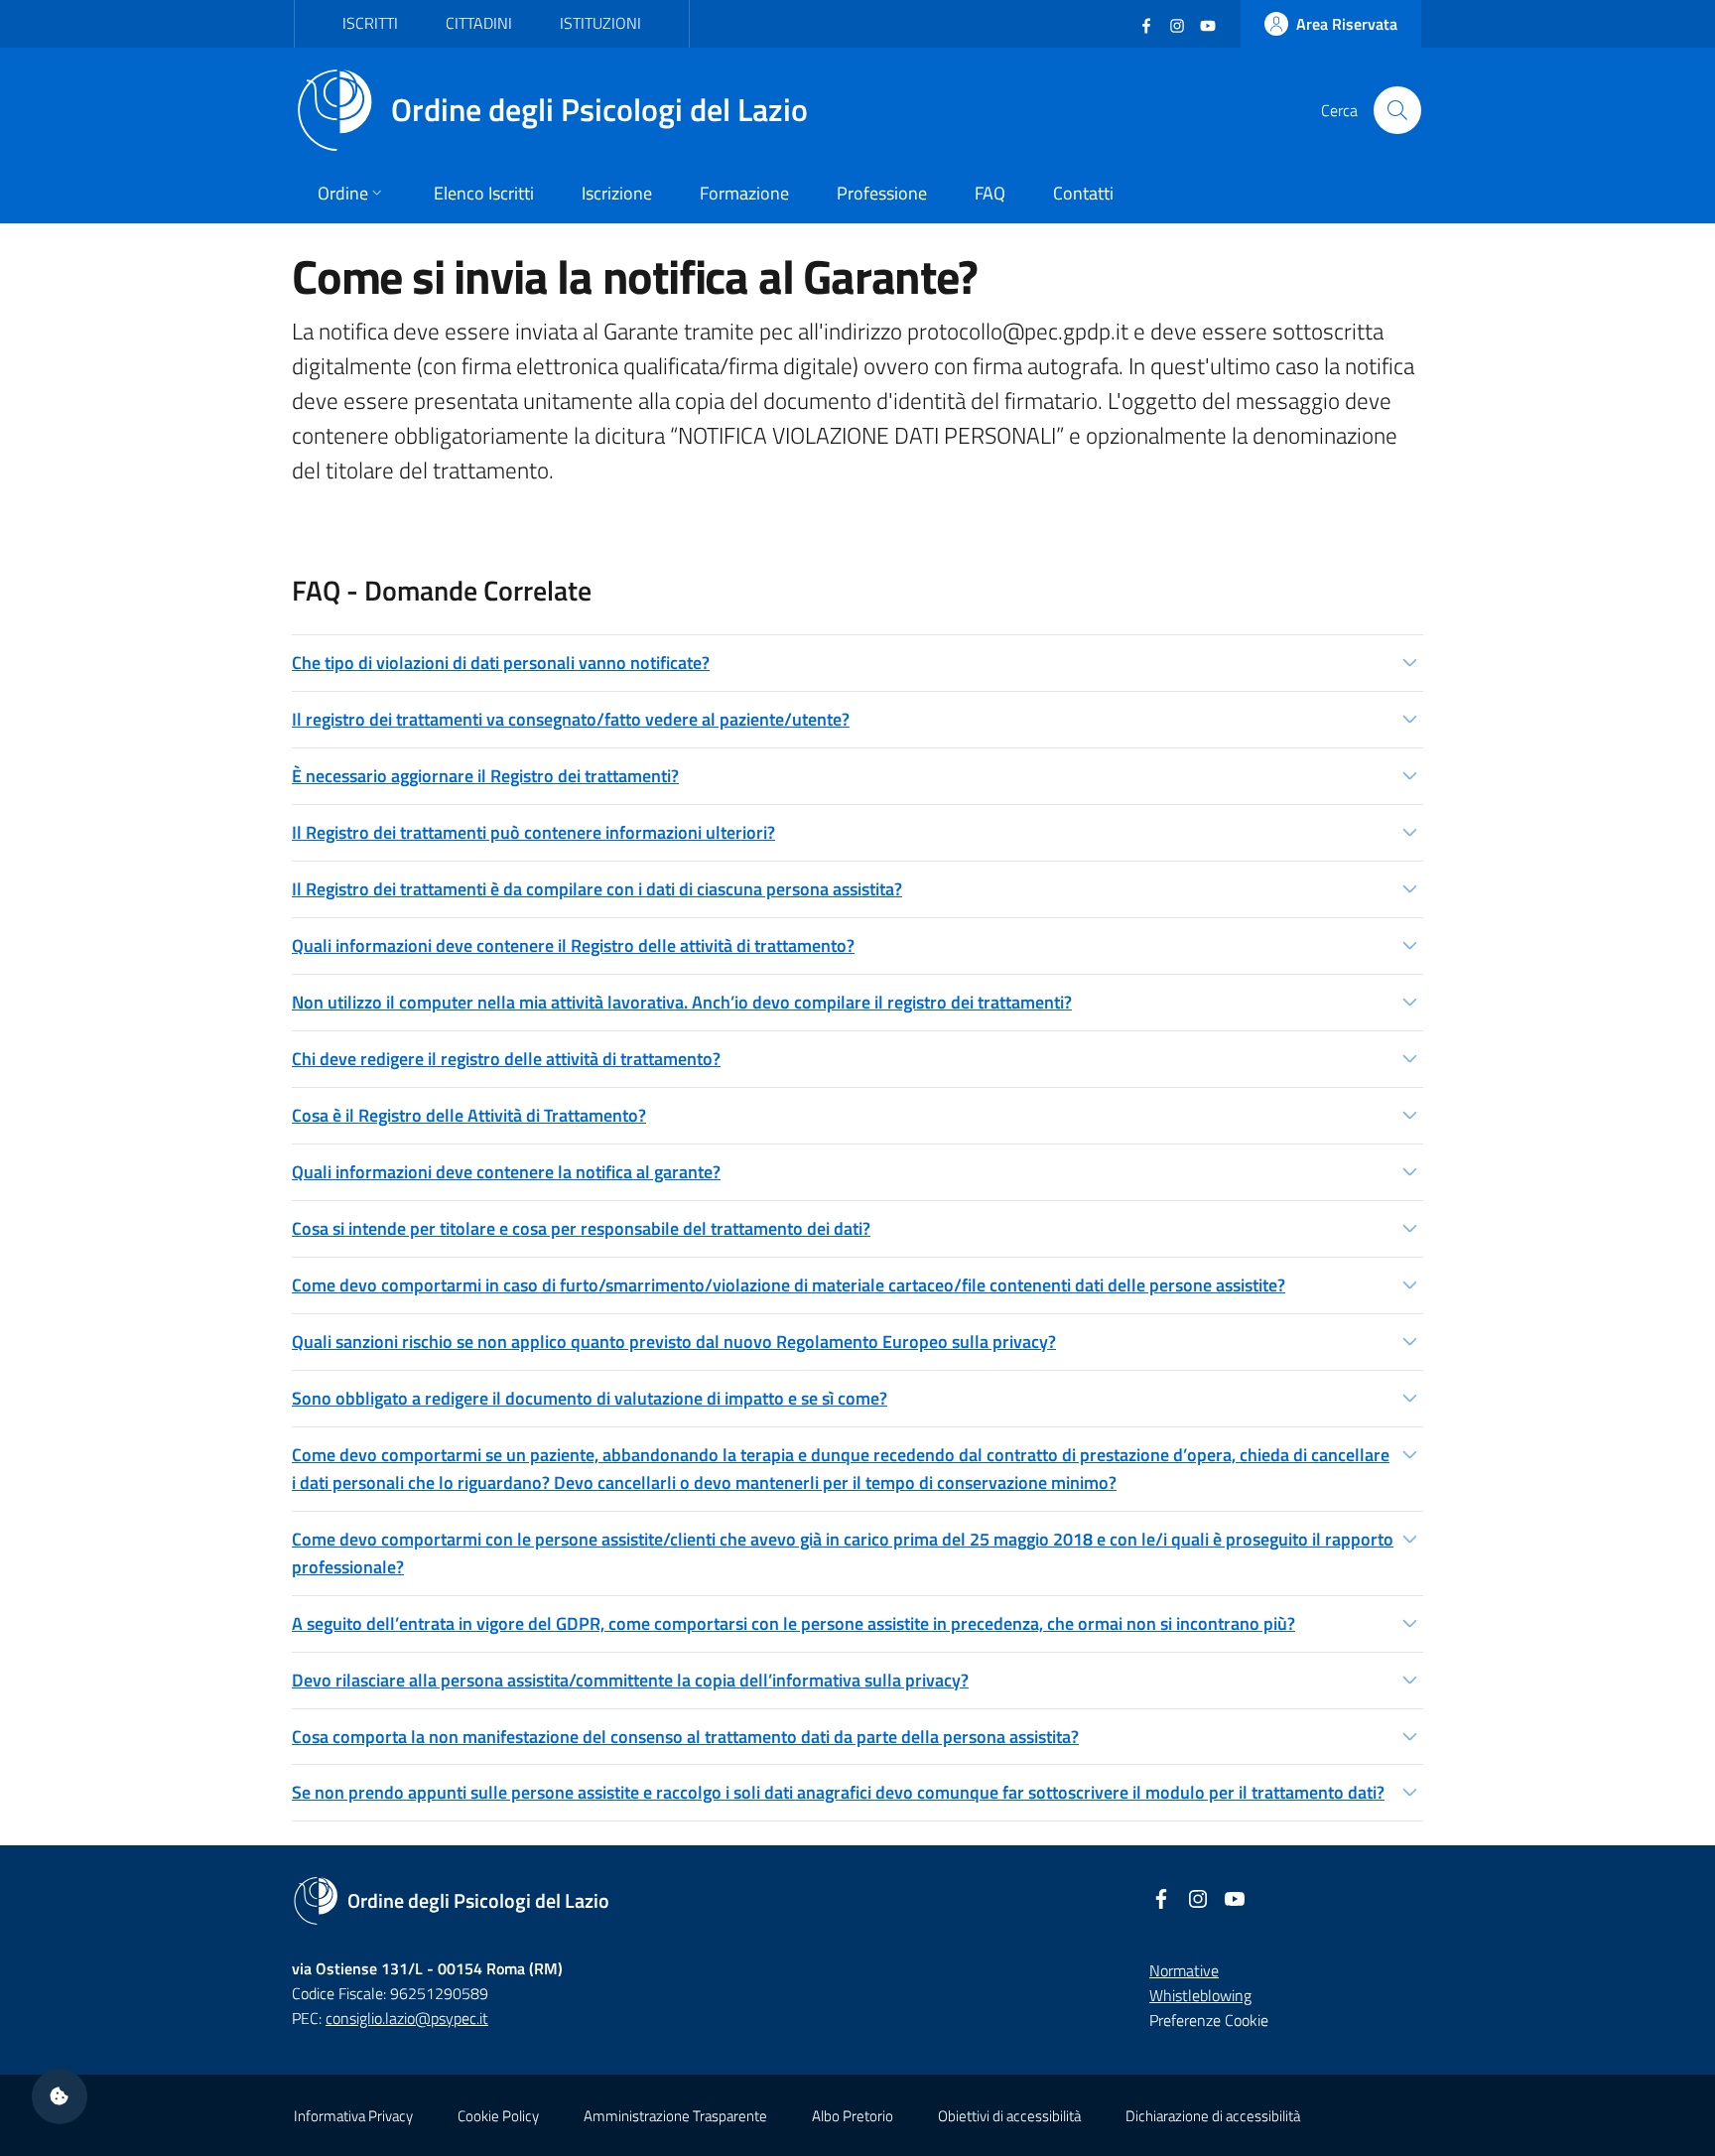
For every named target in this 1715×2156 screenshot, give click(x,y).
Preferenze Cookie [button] (1209, 2020)
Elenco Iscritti (484, 193)
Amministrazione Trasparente (675, 2116)
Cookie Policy (498, 2116)
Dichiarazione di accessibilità (1213, 2116)
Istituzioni (600, 23)
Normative (1184, 1970)
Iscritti (370, 23)
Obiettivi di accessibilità (1009, 2116)
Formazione (744, 193)
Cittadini (479, 23)
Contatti (1083, 193)
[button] (857, 663)
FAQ (990, 193)
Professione (882, 193)
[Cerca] (1397, 110)
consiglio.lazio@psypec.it (407, 2018)
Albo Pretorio (853, 2116)
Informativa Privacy (353, 2116)
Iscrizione (617, 193)
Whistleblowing (1200, 1995)
